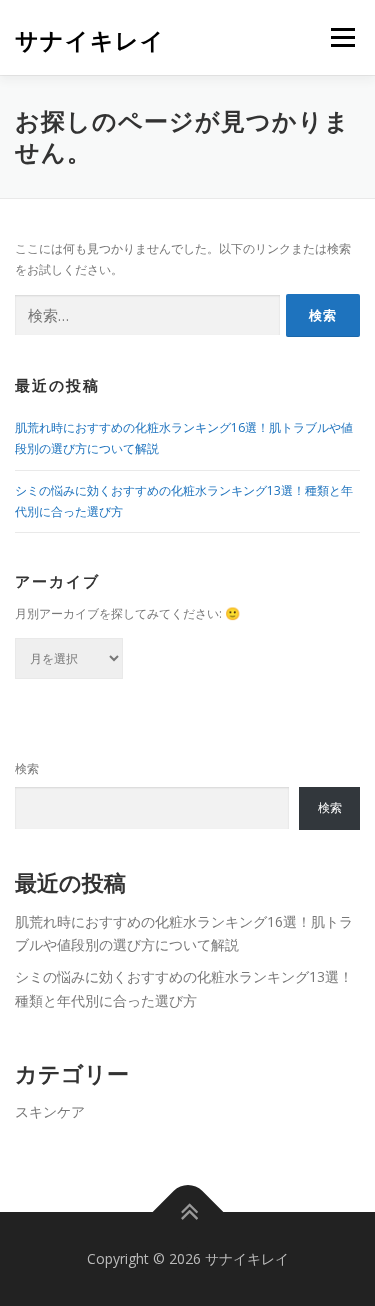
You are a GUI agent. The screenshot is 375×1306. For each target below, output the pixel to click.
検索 (27, 768)
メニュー (342, 37)
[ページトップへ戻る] (187, 1212)
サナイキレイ (90, 39)
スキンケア (50, 1111)
